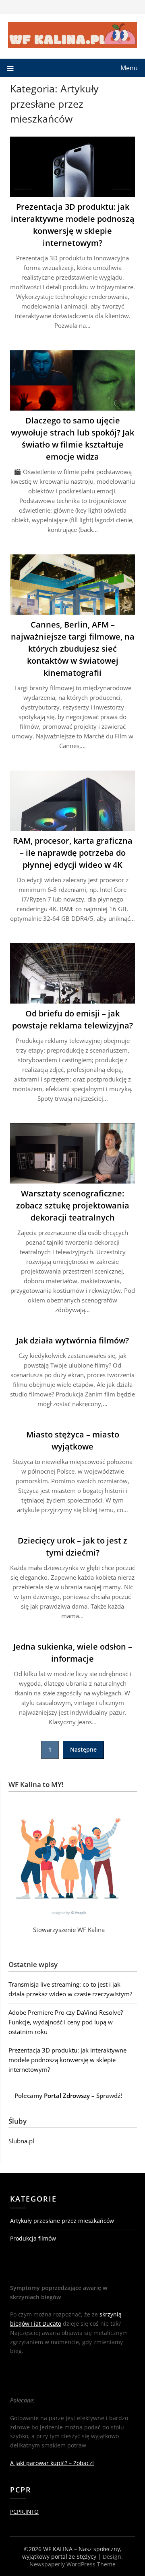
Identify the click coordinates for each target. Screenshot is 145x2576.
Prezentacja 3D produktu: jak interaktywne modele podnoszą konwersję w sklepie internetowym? (67, 2060)
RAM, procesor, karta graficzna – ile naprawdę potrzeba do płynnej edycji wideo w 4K (73, 853)
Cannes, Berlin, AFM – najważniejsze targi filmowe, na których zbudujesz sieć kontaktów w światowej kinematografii (73, 649)
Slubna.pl (21, 2141)
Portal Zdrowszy (67, 2096)
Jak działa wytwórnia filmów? (72, 1340)
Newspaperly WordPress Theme (72, 2564)
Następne (83, 1749)
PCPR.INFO (24, 2512)
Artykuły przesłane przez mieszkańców (62, 2221)
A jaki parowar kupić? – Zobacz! (52, 2463)
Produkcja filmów (33, 2238)
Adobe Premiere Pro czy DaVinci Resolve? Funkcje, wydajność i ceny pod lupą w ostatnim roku (66, 2022)
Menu (129, 68)
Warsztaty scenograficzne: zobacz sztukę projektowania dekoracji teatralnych (73, 1205)
